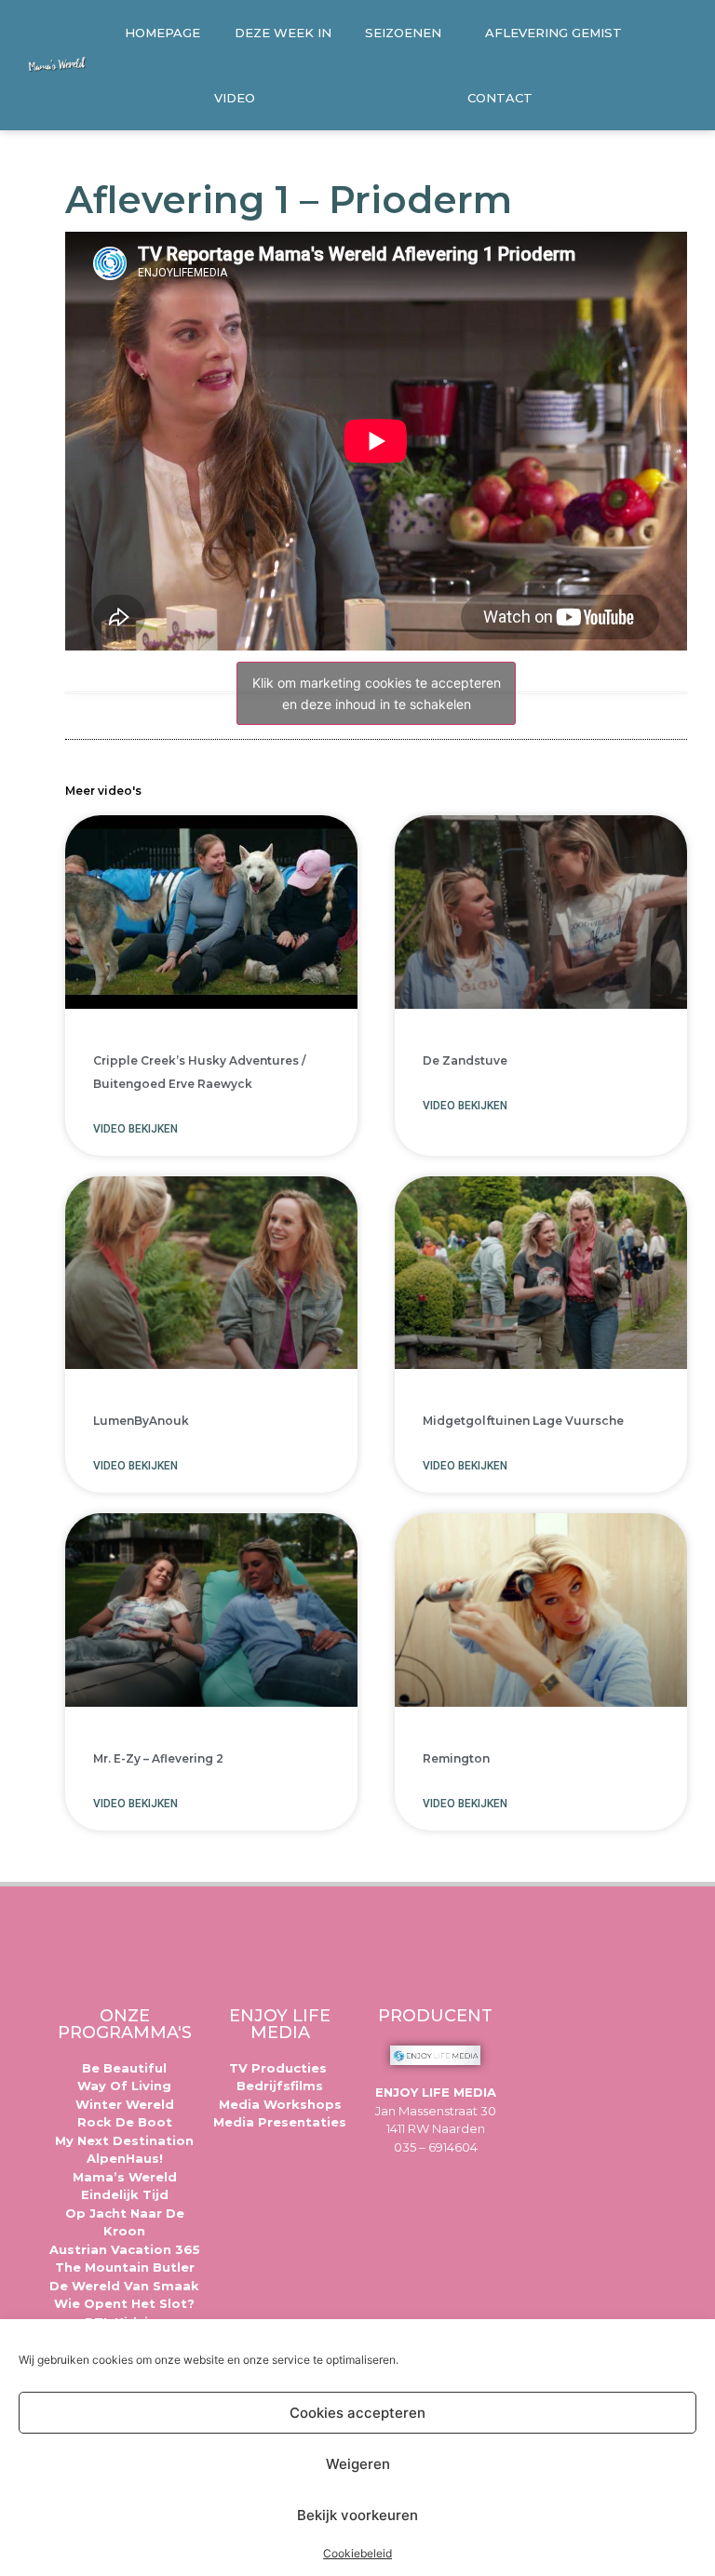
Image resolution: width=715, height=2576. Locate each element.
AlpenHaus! (125, 2158)
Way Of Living (124, 2086)
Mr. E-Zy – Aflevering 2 (158, 1758)
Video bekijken (135, 1129)
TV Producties (280, 2068)
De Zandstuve (465, 1060)
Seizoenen (403, 33)
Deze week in (283, 33)
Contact (500, 98)
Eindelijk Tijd (125, 2194)
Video (235, 98)
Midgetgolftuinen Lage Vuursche (523, 1421)
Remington (456, 1758)
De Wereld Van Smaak (124, 2286)
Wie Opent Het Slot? (124, 2303)
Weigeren (358, 2464)
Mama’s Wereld (125, 2177)
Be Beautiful (124, 2068)
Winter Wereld (125, 2104)
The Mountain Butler (125, 2267)
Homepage (162, 33)
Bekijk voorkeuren (357, 2515)
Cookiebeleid (357, 2553)
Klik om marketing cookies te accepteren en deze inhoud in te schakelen (377, 693)
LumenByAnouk (141, 1421)
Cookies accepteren (357, 2413)
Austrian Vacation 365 (125, 2249)
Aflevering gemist (553, 33)
